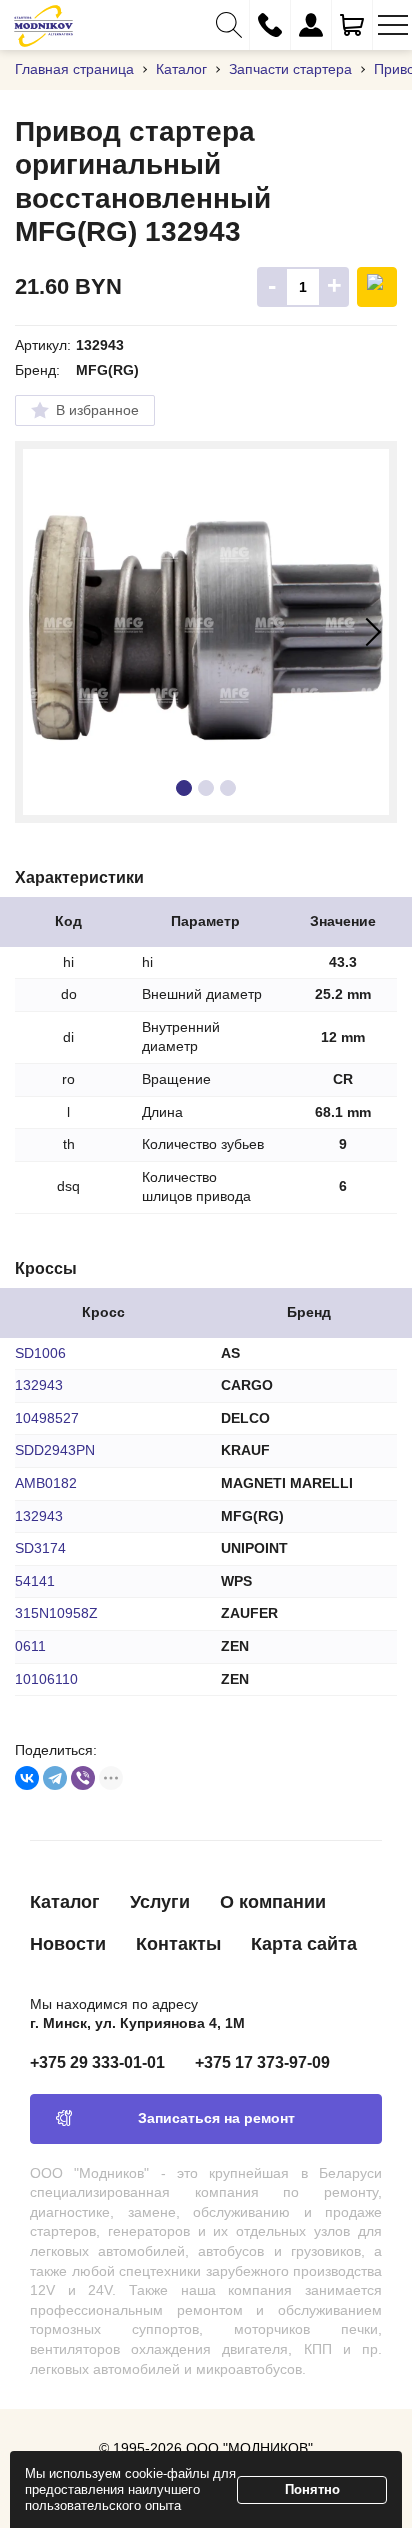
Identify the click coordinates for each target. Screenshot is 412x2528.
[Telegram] (55, 1778)
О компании (273, 1902)
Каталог (65, 1902)
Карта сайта (304, 1944)
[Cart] (352, 25)
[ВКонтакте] (27, 1778)
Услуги (160, 1902)
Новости (68, 1944)
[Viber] (83, 1778)
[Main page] (43, 25)
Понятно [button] (312, 2489)
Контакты (178, 1944)
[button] (229, 25)
